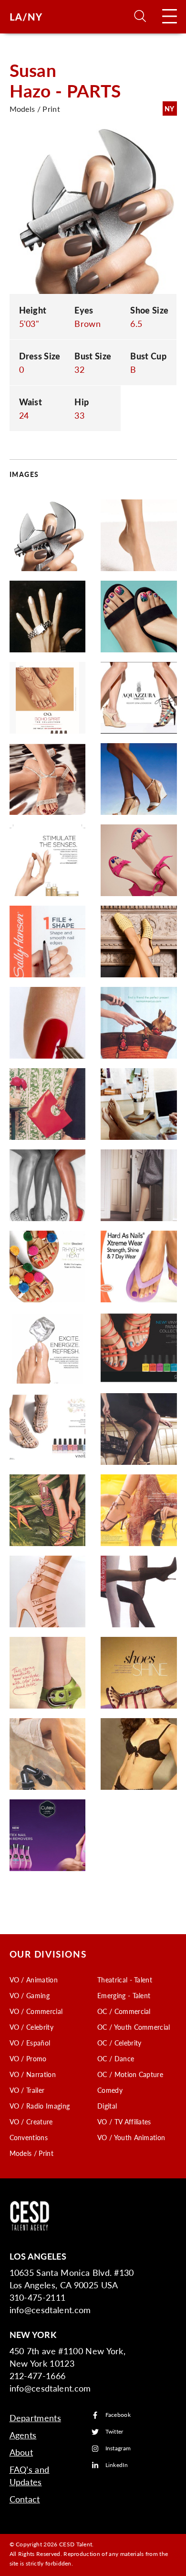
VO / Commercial (36, 2011)
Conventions (29, 2137)
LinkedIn (117, 2465)
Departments (36, 2418)
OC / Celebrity (119, 2043)
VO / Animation (34, 1980)
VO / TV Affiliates (124, 2121)
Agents (23, 2435)
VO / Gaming (30, 1995)
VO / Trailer (27, 2090)
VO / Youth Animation (131, 2137)
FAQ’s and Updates (30, 2475)
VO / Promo (28, 2058)
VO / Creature (31, 2121)
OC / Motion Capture (130, 2074)
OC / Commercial (124, 2011)
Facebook (118, 2415)
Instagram (118, 2449)
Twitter (114, 2432)
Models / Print (31, 2153)
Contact (25, 2499)
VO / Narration (33, 2074)
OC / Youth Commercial (134, 2027)
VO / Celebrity (31, 2027)
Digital (107, 2106)
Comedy (110, 2090)
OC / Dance (116, 2058)
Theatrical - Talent (125, 1980)
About (21, 2452)
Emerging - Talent (124, 1995)
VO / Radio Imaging (40, 2106)
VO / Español (30, 2043)
